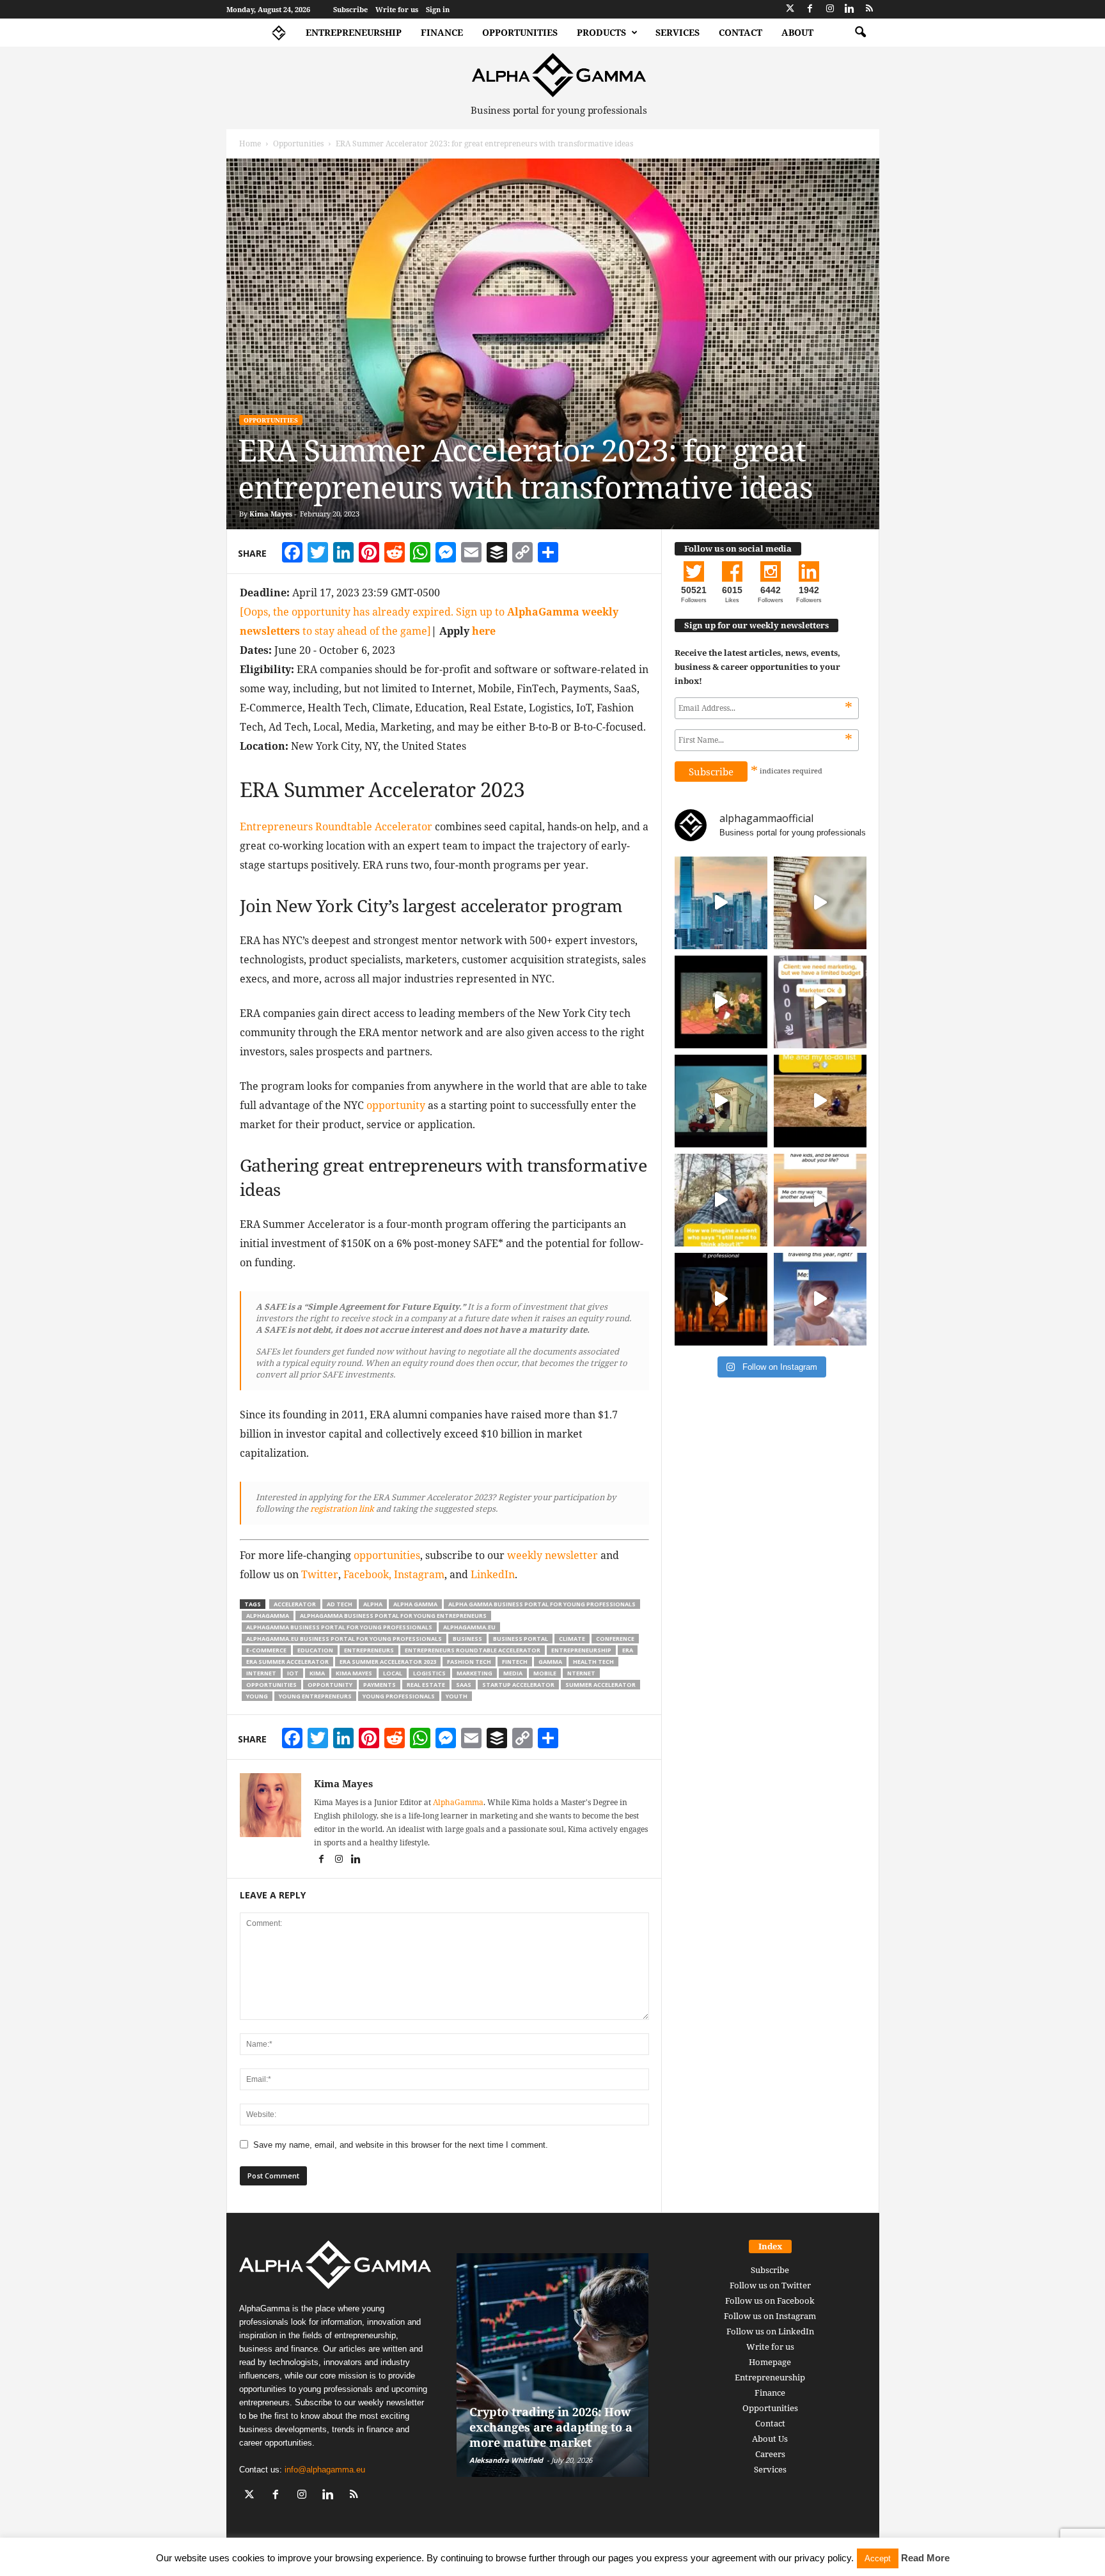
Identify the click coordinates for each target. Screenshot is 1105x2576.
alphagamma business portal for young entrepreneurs (393, 1616)
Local (393, 1673)
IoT (293, 1673)
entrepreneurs (369, 1650)
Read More (925, 2558)
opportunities (387, 1555)
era (628, 1650)
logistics (429, 1673)
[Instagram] (830, 9)
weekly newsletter (552, 1555)
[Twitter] (790, 9)
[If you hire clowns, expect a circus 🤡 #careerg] (820, 1002)
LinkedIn (493, 1574)
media (513, 1673)
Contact (741, 32)
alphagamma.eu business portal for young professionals (344, 1639)
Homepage (770, 2362)
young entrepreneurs (315, 1696)
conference (615, 1639)
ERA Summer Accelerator (287, 1662)
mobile (545, 1673)
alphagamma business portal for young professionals (339, 1627)
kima (317, 1673)
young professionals (399, 1696)
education (315, 1650)
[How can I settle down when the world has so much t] (820, 1200)
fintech (515, 1662)
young (257, 1696)
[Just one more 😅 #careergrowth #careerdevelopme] (820, 1299)
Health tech (593, 1662)
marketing (474, 1673)
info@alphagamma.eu (325, 2470)
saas (464, 1685)
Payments (380, 1685)
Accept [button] (878, 2558)
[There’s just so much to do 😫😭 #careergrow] (820, 1101)
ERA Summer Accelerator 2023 (388, 1662)
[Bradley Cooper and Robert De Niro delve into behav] (820, 903)
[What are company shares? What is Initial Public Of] (721, 1101)
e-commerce (266, 1650)
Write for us (397, 9)
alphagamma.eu (469, 1627)
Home (250, 144)
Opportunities (520, 32)
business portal (521, 1639)
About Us (770, 2439)
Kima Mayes (271, 514)
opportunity (396, 1105)
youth (457, 1696)
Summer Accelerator (600, 1685)
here (484, 631)
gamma (550, 1662)
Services (678, 32)
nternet (581, 1673)
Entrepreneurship (354, 32)
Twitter (320, 1574)
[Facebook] (810, 9)
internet (261, 1673)
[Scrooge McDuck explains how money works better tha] (721, 1002)
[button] (860, 33)
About (797, 32)
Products (601, 32)
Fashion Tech (469, 1662)
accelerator (295, 1604)
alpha (373, 1604)
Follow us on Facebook (770, 2301)
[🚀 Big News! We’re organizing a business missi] (721, 903)
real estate (426, 1685)
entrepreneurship (581, 1650)
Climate (572, 1639)
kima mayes (354, 1673)
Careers (770, 2454)
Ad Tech (340, 1604)
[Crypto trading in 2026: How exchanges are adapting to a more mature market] (553, 2365)
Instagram (419, 1574)
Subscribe (350, 9)
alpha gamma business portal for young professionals (542, 1604)
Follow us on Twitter (770, 2285)
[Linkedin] (850, 9)
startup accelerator (518, 1685)
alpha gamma (415, 1604)
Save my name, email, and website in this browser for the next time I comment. (401, 2145)
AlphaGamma (458, 1802)
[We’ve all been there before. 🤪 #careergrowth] (721, 1200)
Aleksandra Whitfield (506, 2460)
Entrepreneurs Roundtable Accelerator (336, 826)
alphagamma (268, 1616)
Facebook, (367, 1574)
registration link (341, 1509)
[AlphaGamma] (559, 75)
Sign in (438, 9)
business (467, 1639)
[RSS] (870, 9)
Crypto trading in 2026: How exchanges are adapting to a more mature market (551, 2427)
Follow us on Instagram (770, 2316)
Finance (442, 32)
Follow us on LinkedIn (770, 2331)
